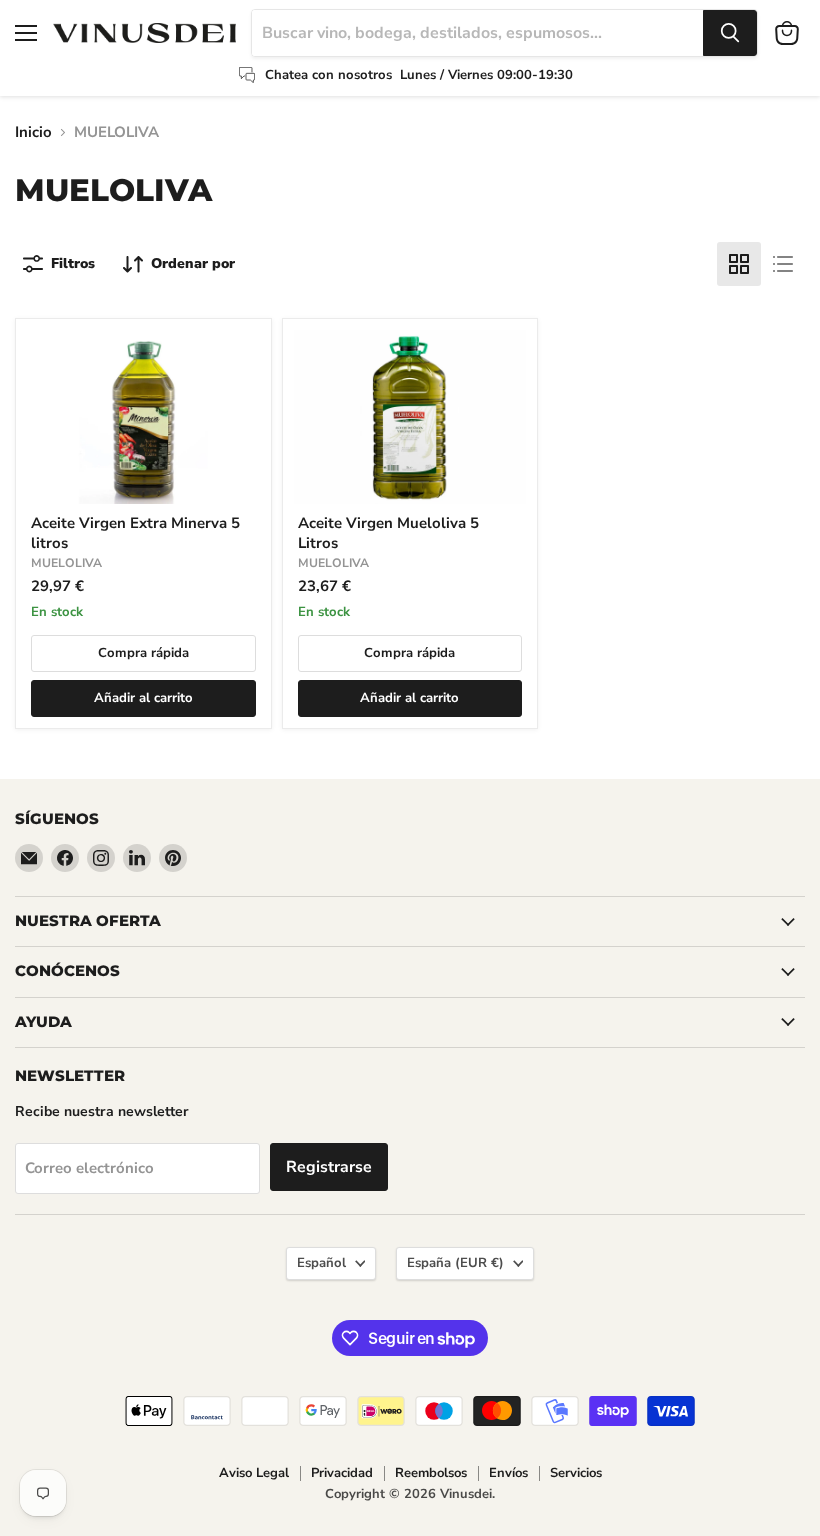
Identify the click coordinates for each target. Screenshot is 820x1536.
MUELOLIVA (66, 563)
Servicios (576, 1473)
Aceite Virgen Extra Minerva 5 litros (135, 533)
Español (321, 1263)
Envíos (508, 1473)
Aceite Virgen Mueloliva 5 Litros (388, 533)
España (455, 1263)
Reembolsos (431, 1473)
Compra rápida (143, 653)
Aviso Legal (254, 1473)
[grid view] (739, 264)
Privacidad (342, 1473)
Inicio (33, 132)
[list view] (783, 264)
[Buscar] (730, 33)
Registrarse (329, 1167)
